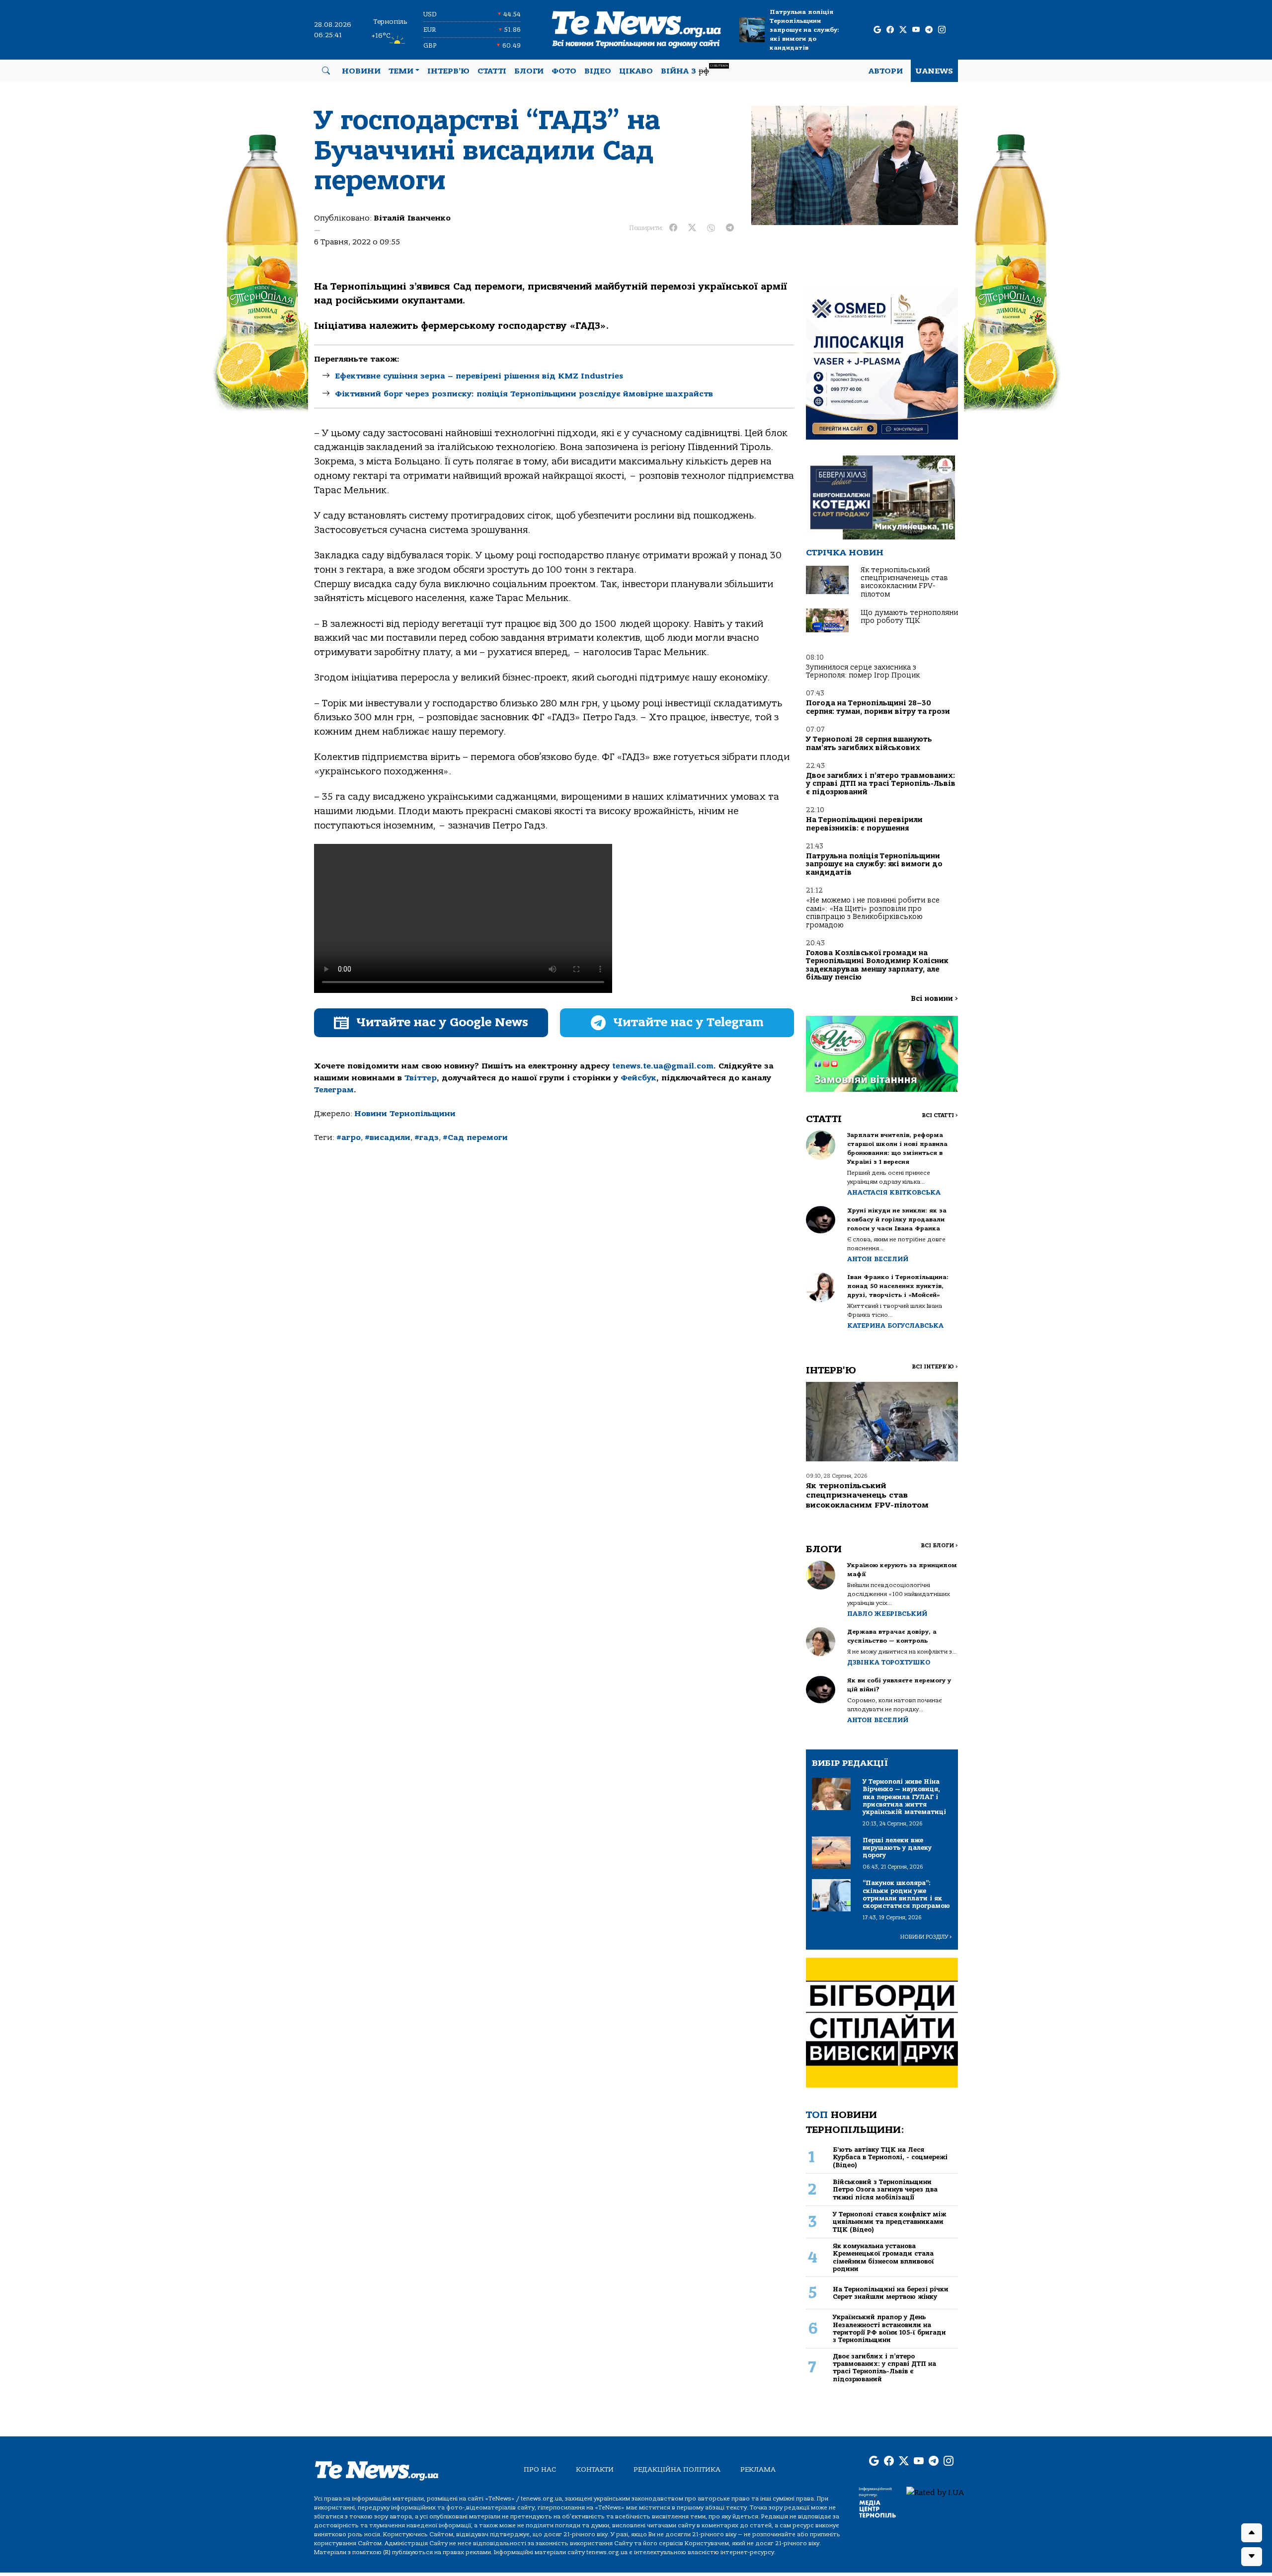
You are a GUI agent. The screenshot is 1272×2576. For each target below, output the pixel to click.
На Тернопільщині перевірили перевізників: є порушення (864, 824)
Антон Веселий (878, 1259)
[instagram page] (942, 30)
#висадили (388, 1137)
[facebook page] (890, 30)
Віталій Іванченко (412, 218)
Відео (598, 71)
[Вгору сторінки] (1252, 2533)
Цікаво (636, 71)
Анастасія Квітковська (894, 1192)
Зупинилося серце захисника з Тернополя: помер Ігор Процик (863, 671)
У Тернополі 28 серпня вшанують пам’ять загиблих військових (869, 743)
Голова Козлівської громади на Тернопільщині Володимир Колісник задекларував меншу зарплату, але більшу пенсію (877, 965)
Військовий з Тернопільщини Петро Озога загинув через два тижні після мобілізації (885, 2190)
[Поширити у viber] (711, 228)
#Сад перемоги (475, 1137)
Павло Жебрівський (887, 1614)
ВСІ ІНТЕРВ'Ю (935, 1367)
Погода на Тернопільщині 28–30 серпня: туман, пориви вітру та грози (878, 707)
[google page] (877, 30)
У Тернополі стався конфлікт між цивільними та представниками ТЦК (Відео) (889, 2222)
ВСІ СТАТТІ (940, 1115)
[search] (326, 71)
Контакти (595, 2469)
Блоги (529, 71)
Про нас (540, 2469)
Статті (492, 71)
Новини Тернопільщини (405, 1114)
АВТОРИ (886, 71)
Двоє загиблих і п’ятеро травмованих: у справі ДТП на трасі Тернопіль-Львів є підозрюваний (881, 784)
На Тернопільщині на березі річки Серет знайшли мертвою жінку (891, 2293)
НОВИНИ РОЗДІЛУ (926, 1937)
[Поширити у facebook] (673, 228)
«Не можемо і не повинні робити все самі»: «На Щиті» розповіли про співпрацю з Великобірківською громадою (873, 912)
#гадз (427, 1137)
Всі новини (934, 999)
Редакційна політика (677, 2469)
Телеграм (334, 1090)
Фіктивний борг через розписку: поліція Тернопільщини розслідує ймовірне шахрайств (524, 394)
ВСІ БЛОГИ (939, 1546)
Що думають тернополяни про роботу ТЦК (909, 617)
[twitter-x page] (903, 30)
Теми (401, 71)
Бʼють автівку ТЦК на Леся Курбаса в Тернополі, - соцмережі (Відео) (890, 2157)
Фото (564, 71)
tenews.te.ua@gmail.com (663, 1066)
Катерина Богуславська (895, 1326)
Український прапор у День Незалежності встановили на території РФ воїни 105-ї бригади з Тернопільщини (889, 2328)
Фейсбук (638, 1078)
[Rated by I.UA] (935, 2492)
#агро (349, 1137)
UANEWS (934, 71)
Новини (361, 71)
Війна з (694, 70)
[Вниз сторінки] (1252, 2557)
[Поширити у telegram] (730, 228)
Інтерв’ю (448, 71)
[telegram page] (929, 30)
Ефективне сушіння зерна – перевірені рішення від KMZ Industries (479, 376)
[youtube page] (916, 30)
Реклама (758, 2469)
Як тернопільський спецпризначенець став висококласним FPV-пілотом (904, 582)
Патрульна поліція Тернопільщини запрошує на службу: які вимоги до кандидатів (804, 30)
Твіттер (421, 1078)
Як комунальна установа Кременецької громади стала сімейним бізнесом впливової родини (883, 2257)
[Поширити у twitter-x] (692, 228)
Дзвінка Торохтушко (889, 1662)
